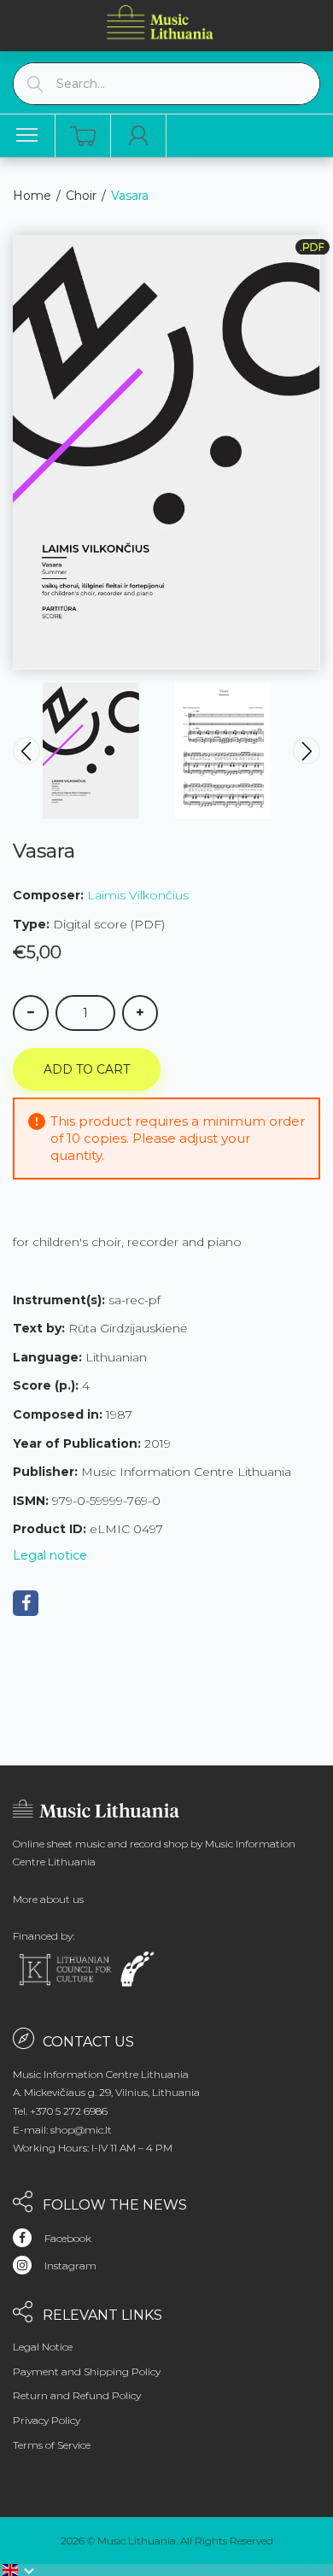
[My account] (139, 136)
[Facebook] (26, 1603)
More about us (48, 1899)
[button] (19, 2570)
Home (32, 196)
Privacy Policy (47, 2420)
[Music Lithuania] (161, 22)
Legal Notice (43, 2347)
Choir (81, 196)
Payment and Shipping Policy (87, 2371)
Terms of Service (52, 2445)
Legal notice (50, 1555)
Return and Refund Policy (77, 2395)
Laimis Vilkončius (138, 895)
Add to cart (87, 1069)
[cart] (83, 136)
